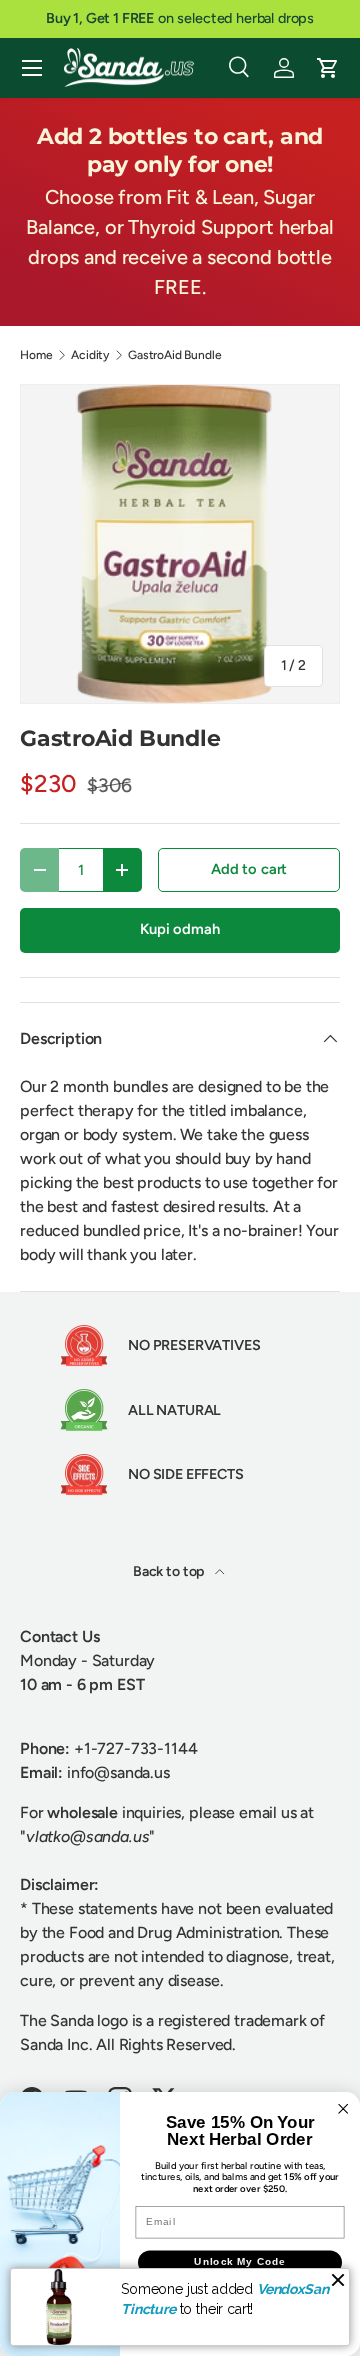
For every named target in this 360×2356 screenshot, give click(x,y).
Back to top (170, 1571)
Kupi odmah (179, 929)
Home (36, 355)
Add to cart (249, 869)
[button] (328, 68)
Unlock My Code (240, 2262)
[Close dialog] (343, 2109)
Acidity (90, 355)
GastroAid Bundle (174, 355)
